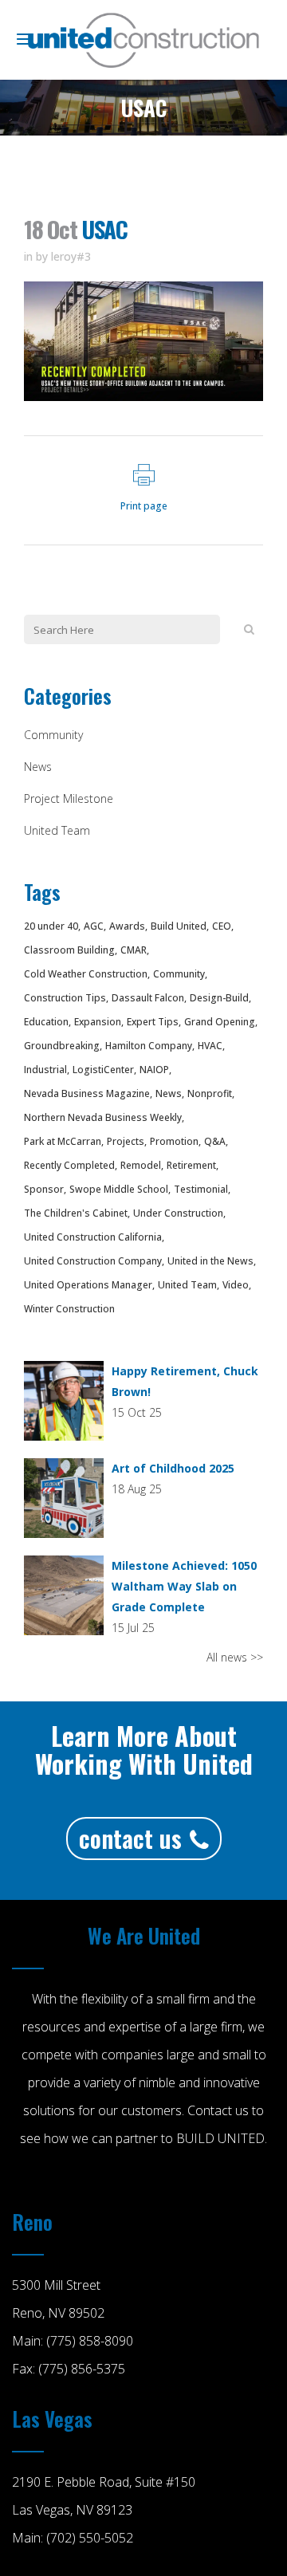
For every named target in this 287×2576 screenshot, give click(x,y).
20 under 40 (51, 926)
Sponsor (44, 1189)
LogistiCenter (103, 1070)
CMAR (134, 950)
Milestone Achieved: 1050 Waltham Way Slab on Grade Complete (184, 1586)
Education (46, 1022)
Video (236, 1285)
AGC (94, 926)
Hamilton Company (149, 1046)
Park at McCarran (63, 1141)
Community (53, 735)
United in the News (210, 1261)
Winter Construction (69, 1309)
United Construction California (93, 1237)
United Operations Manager (88, 1285)
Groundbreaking (62, 1046)
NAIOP (154, 1070)
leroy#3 (71, 256)
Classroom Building (69, 950)
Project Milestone (69, 798)
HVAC (210, 1046)
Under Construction (178, 1213)
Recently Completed (69, 1165)
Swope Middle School (119, 1189)
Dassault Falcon (148, 998)
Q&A (215, 1141)
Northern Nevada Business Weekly (103, 1117)
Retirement (191, 1165)
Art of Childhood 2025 (173, 1468)
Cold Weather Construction (86, 974)
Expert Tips (153, 1022)
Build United (179, 926)
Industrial (45, 1070)
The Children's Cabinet (76, 1213)
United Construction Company (93, 1261)
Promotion (174, 1141)
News (38, 767)
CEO (222, 926)
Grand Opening (220, 1022)
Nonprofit (210, 1093)
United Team (57, 830)
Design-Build (219, 998)
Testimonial (201, 1189)
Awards (127, 926)
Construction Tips (65, 998)
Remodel (141, 1165)
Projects (126, 1141)
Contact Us (130, 1838)
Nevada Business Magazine (87, 1093)
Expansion (98, 1022)
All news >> (235, 1657)
